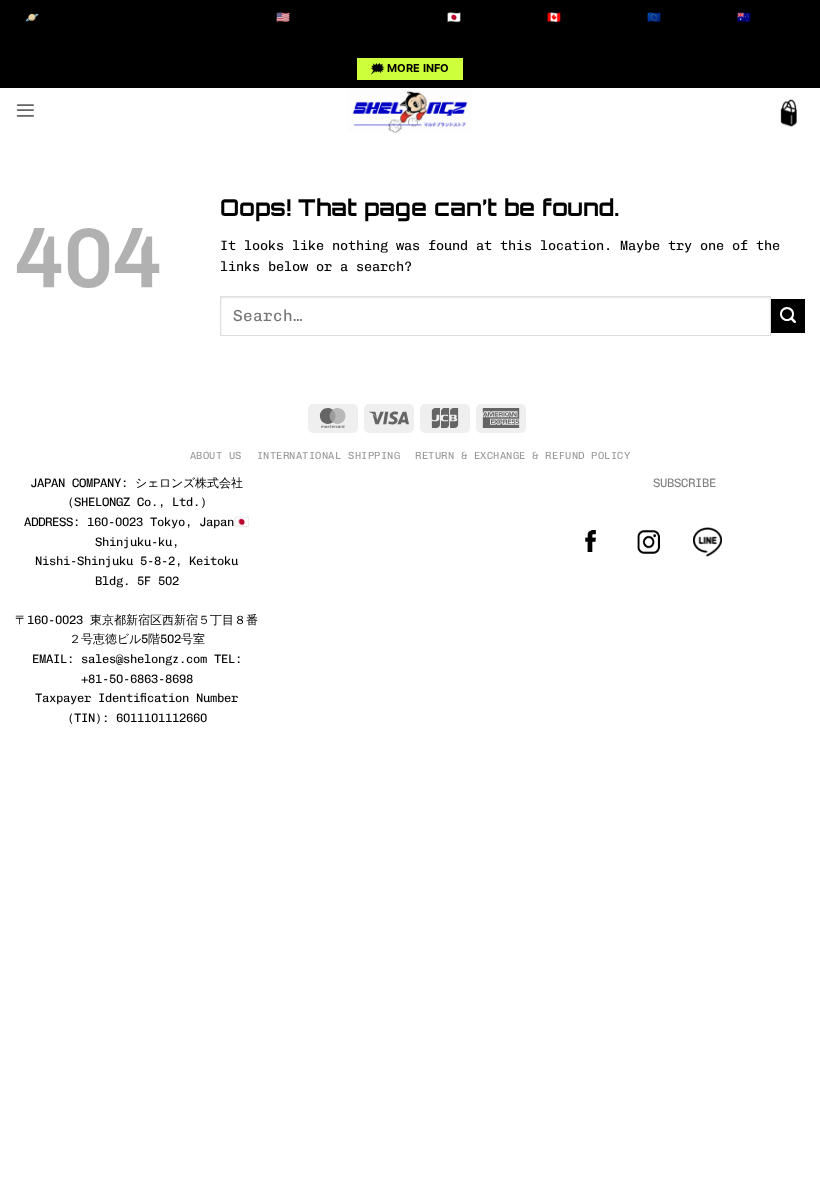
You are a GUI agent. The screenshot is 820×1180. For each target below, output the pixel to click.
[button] (25, 110)
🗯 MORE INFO (410, 68)
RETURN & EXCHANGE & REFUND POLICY (522, 455)
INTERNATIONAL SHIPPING (328, 455)
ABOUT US (216, 455)
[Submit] (788, 316)
